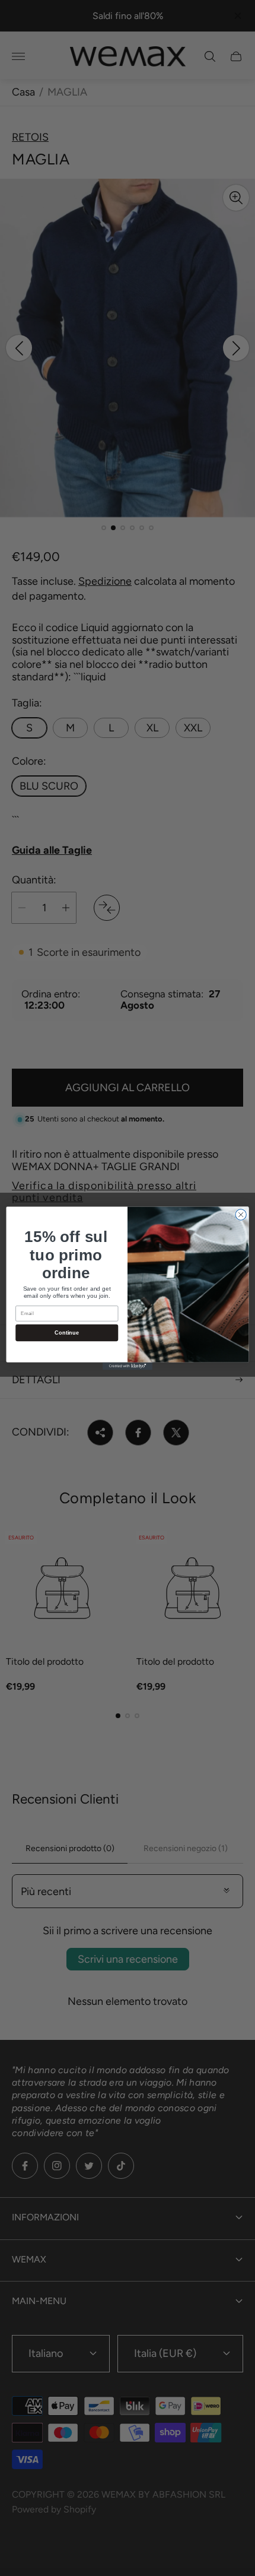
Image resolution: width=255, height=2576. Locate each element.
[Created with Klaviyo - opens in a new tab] (128, 1366)
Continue (67, 1332)
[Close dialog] (241, 1214)
